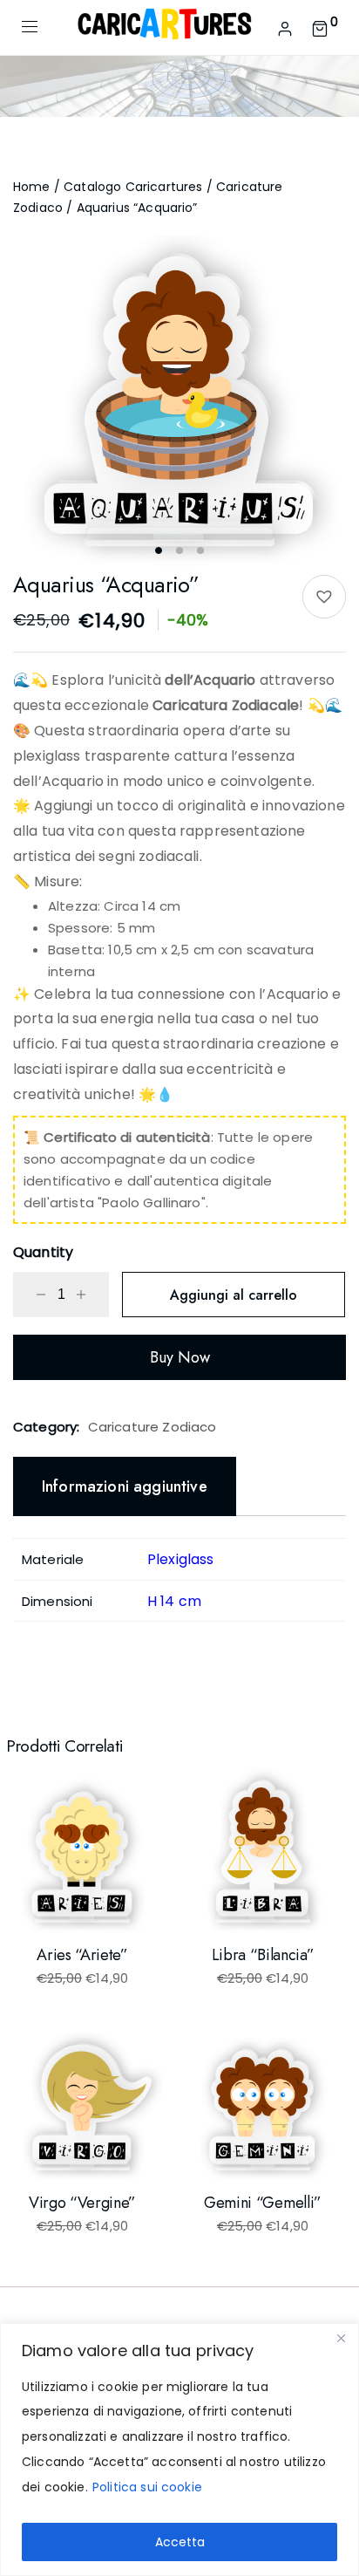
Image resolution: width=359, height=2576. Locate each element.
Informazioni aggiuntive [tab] (125, 1486)
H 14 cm (174, 1601)
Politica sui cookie (147, 2487)
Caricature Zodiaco (152, 1427)
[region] (179, 2450)
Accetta (180, 2542)
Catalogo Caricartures (133, 187)
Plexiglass (181, 1559)
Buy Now (180, 1357)
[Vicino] (341, 2338)
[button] (324, 597)
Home (32, 187)
